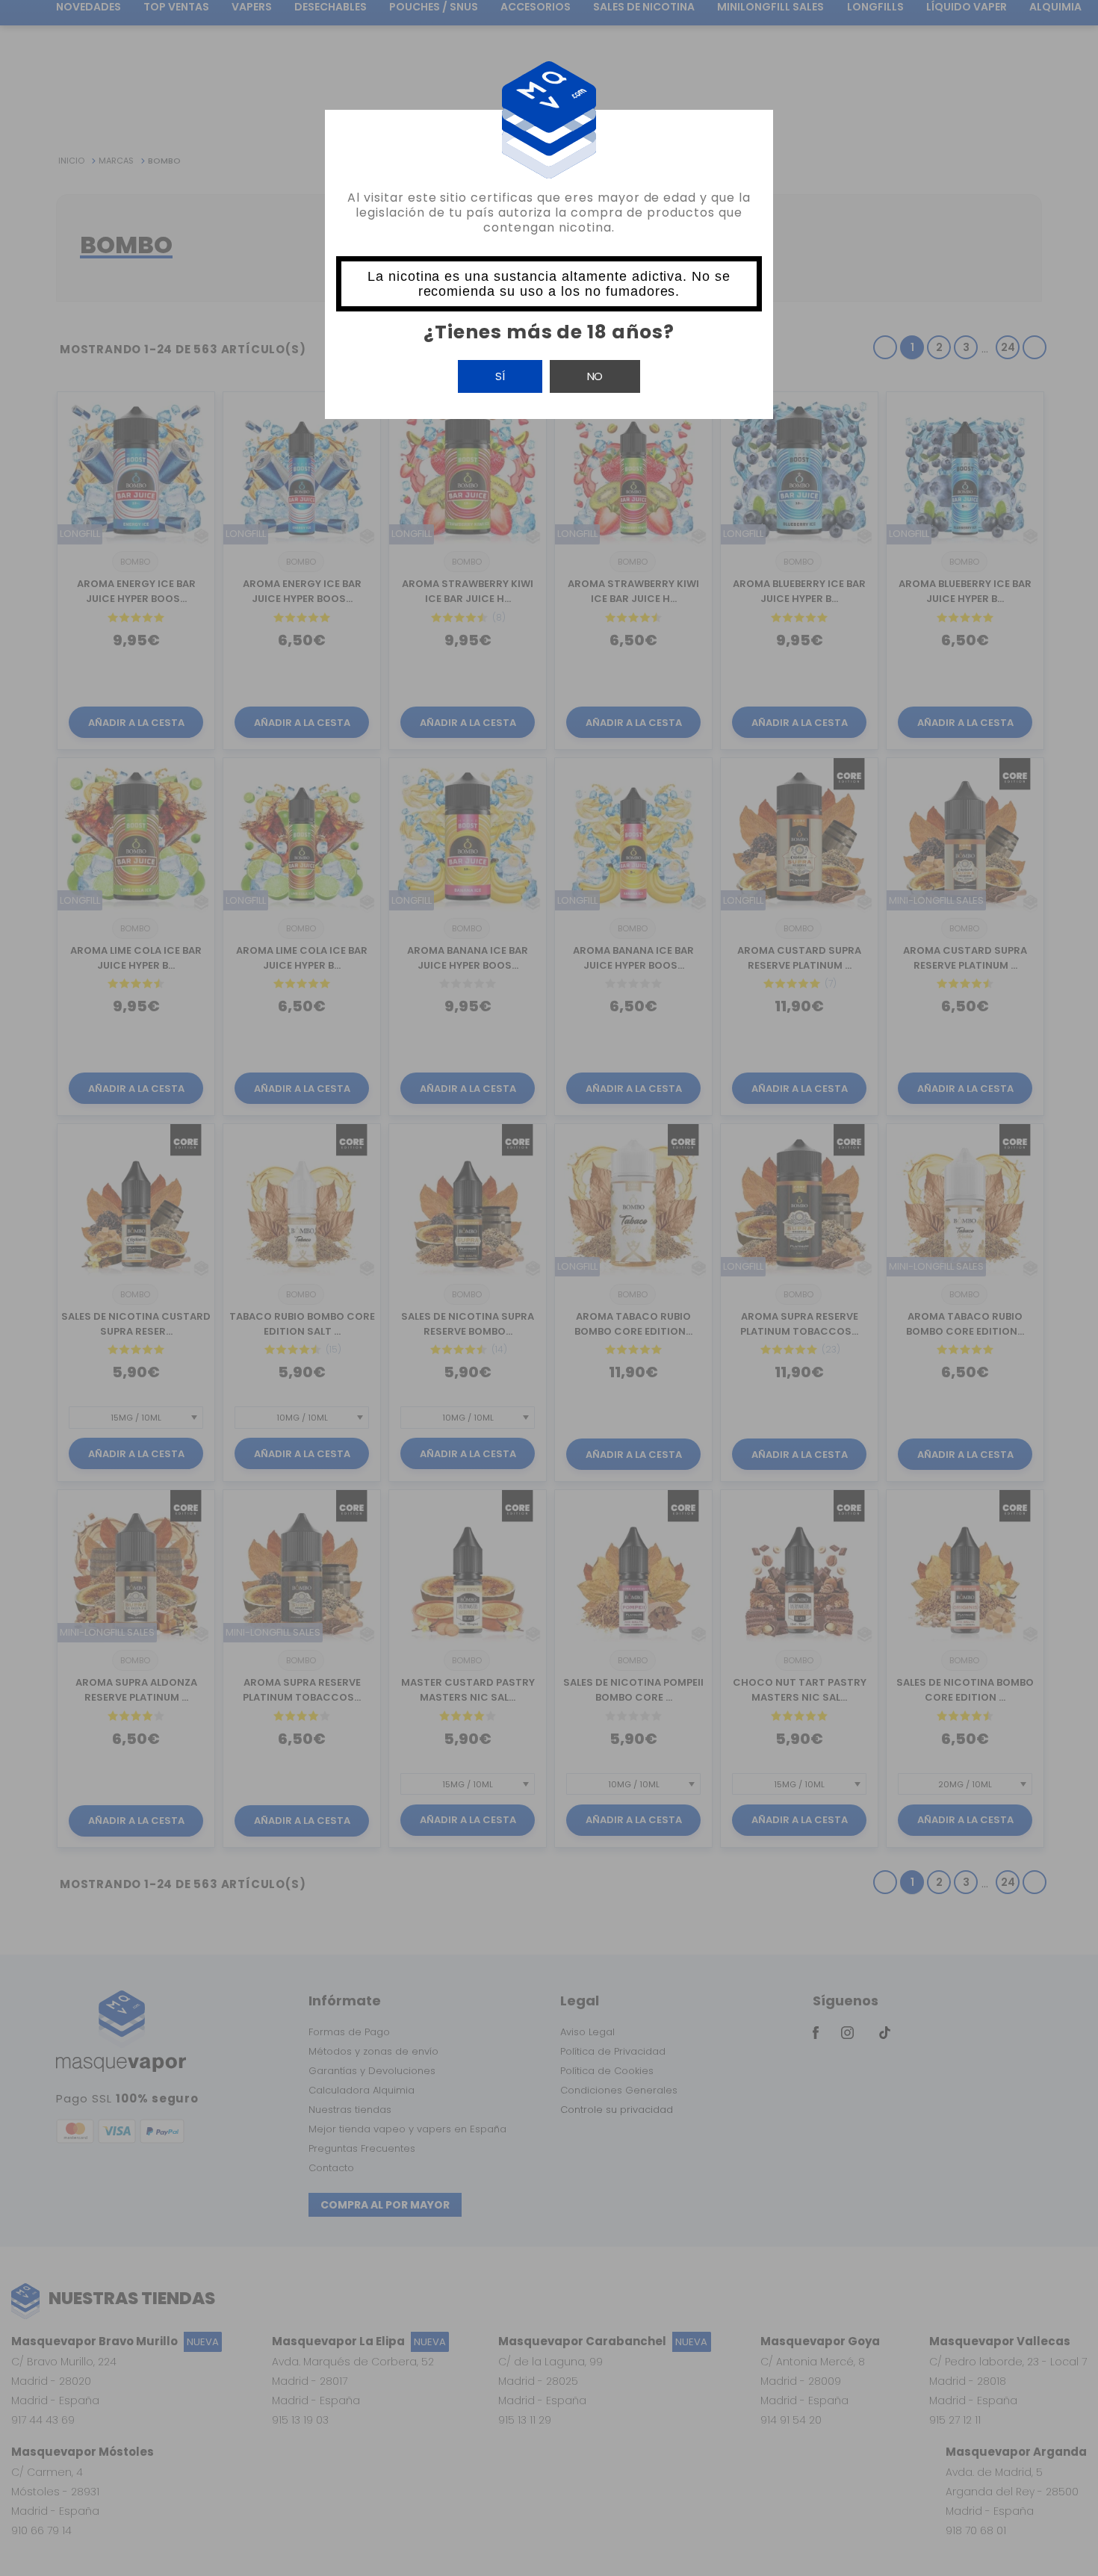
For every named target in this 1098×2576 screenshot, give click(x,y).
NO (595, 376)
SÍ (500, 376)
